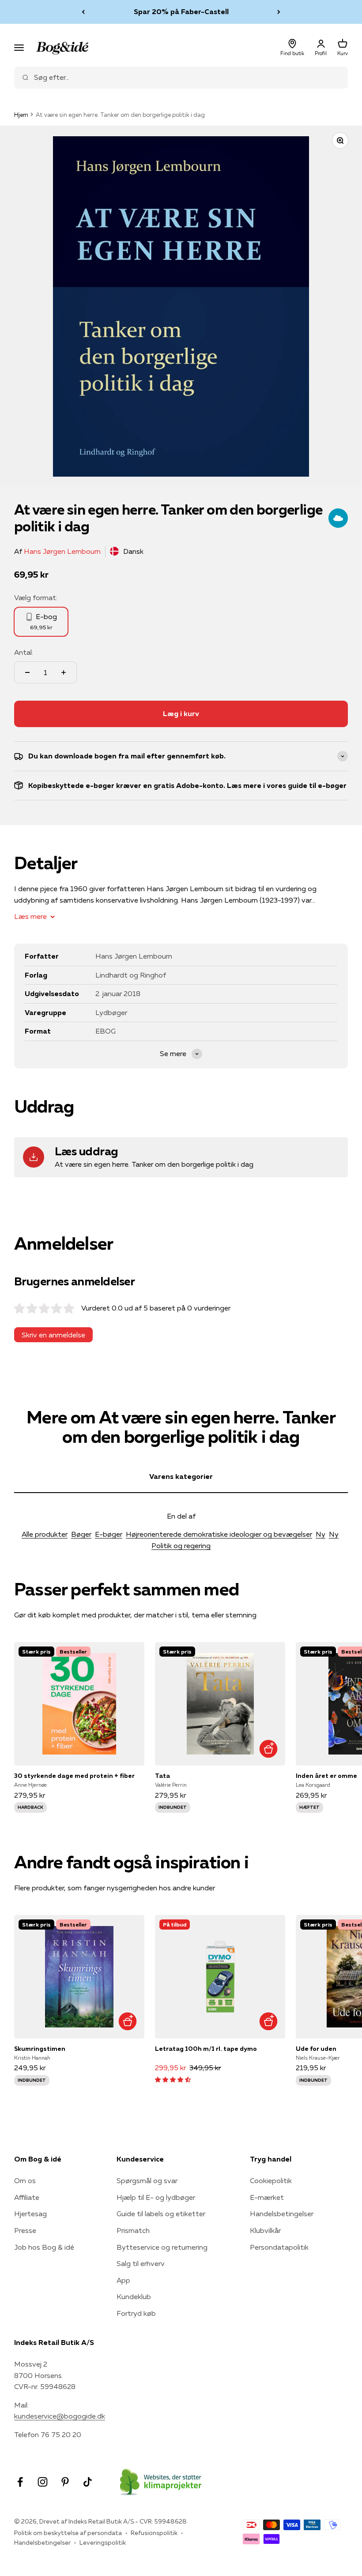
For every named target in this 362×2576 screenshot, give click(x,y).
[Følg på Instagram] (43, 2482)
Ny (321, 1534)
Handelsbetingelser (282, 2214)
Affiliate (27, 2197)
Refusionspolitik (154, 2533)
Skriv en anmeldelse (53, 1335)
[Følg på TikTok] (88, 2482)
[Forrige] (83, 12)
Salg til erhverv (141, 2263)
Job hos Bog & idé (44, 2247)
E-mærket (267, 2197)
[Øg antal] (64, 672)
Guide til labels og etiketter (161, 2214)
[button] (173, 2079)
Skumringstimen (40, 2049)
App (123, 2280)
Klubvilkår (265, 2230)
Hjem (21, 115)
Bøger (81, 1534)
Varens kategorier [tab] (181, 1476)
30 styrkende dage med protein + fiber (74, 1776)
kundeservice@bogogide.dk (60, 2416)
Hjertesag (30, 2214)
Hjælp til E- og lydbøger (156, 2197)
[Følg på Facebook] (20, 2482)
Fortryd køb (136, 2313)
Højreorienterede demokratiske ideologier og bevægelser (219, 1534)
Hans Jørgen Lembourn (62, 551)
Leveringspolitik (103, 2542)
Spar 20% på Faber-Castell (181, 11)
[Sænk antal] (27, 672)
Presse (25, 2230)
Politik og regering (181, 1546)
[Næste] (279, 12)
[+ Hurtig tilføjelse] (268, 1749)
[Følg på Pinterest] (65, 2482)
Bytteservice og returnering (162, 2247)
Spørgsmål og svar (147, 2180)
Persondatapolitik (279, 2247)
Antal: (24, 652)
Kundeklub (134, 2296)
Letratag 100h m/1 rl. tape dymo (206, 2049)
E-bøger (109, 1534)
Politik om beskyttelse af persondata (68, 2533)
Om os (25, 2180)
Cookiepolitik (271, 2180)
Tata (162, 1776)
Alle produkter (45, 1534)
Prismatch (133, 2230)
